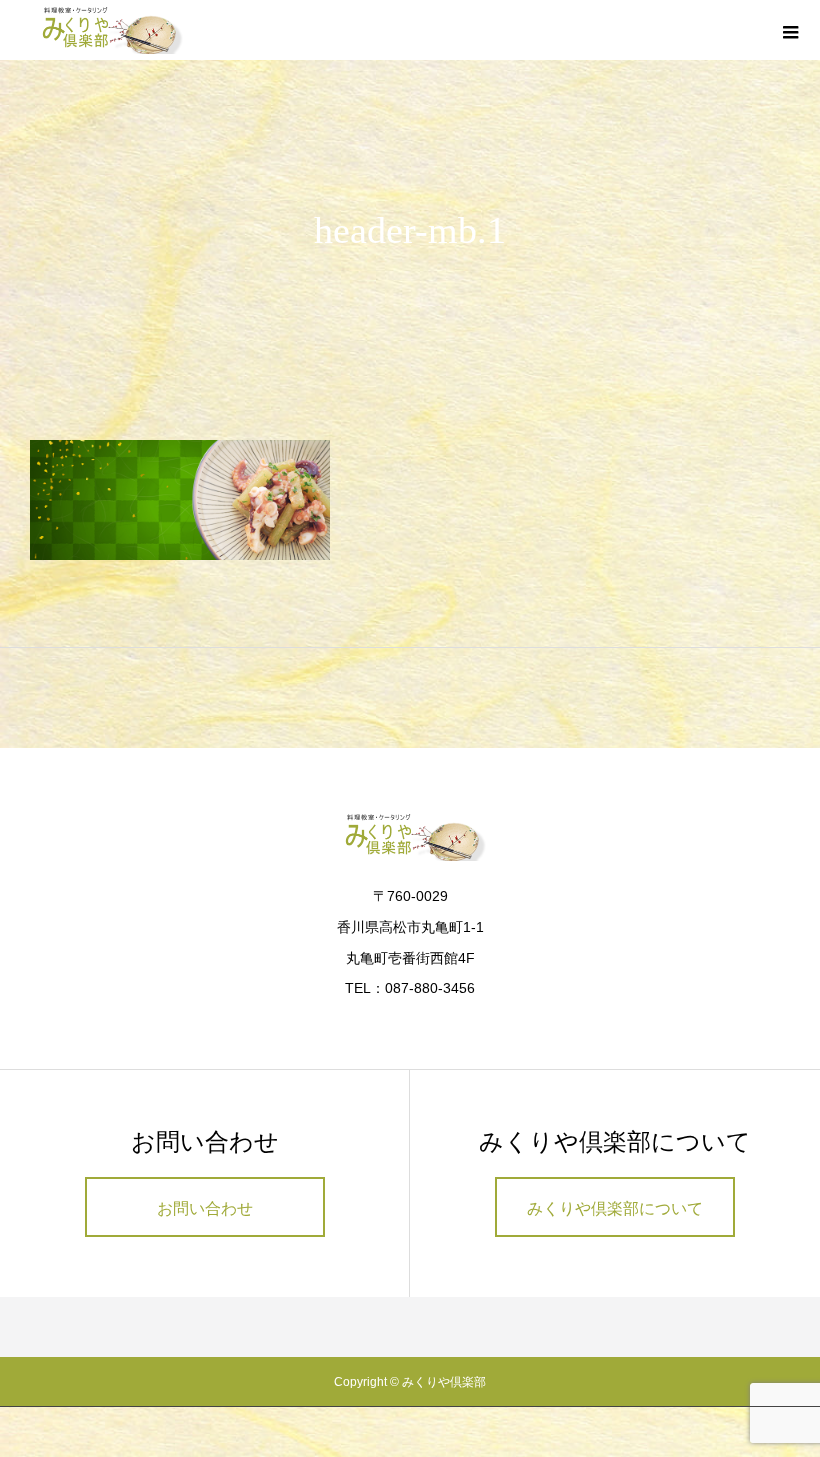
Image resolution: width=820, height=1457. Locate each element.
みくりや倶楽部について (615, 1208)
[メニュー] (790, 30)
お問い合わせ (205, 1208)
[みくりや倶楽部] (107, 30)
